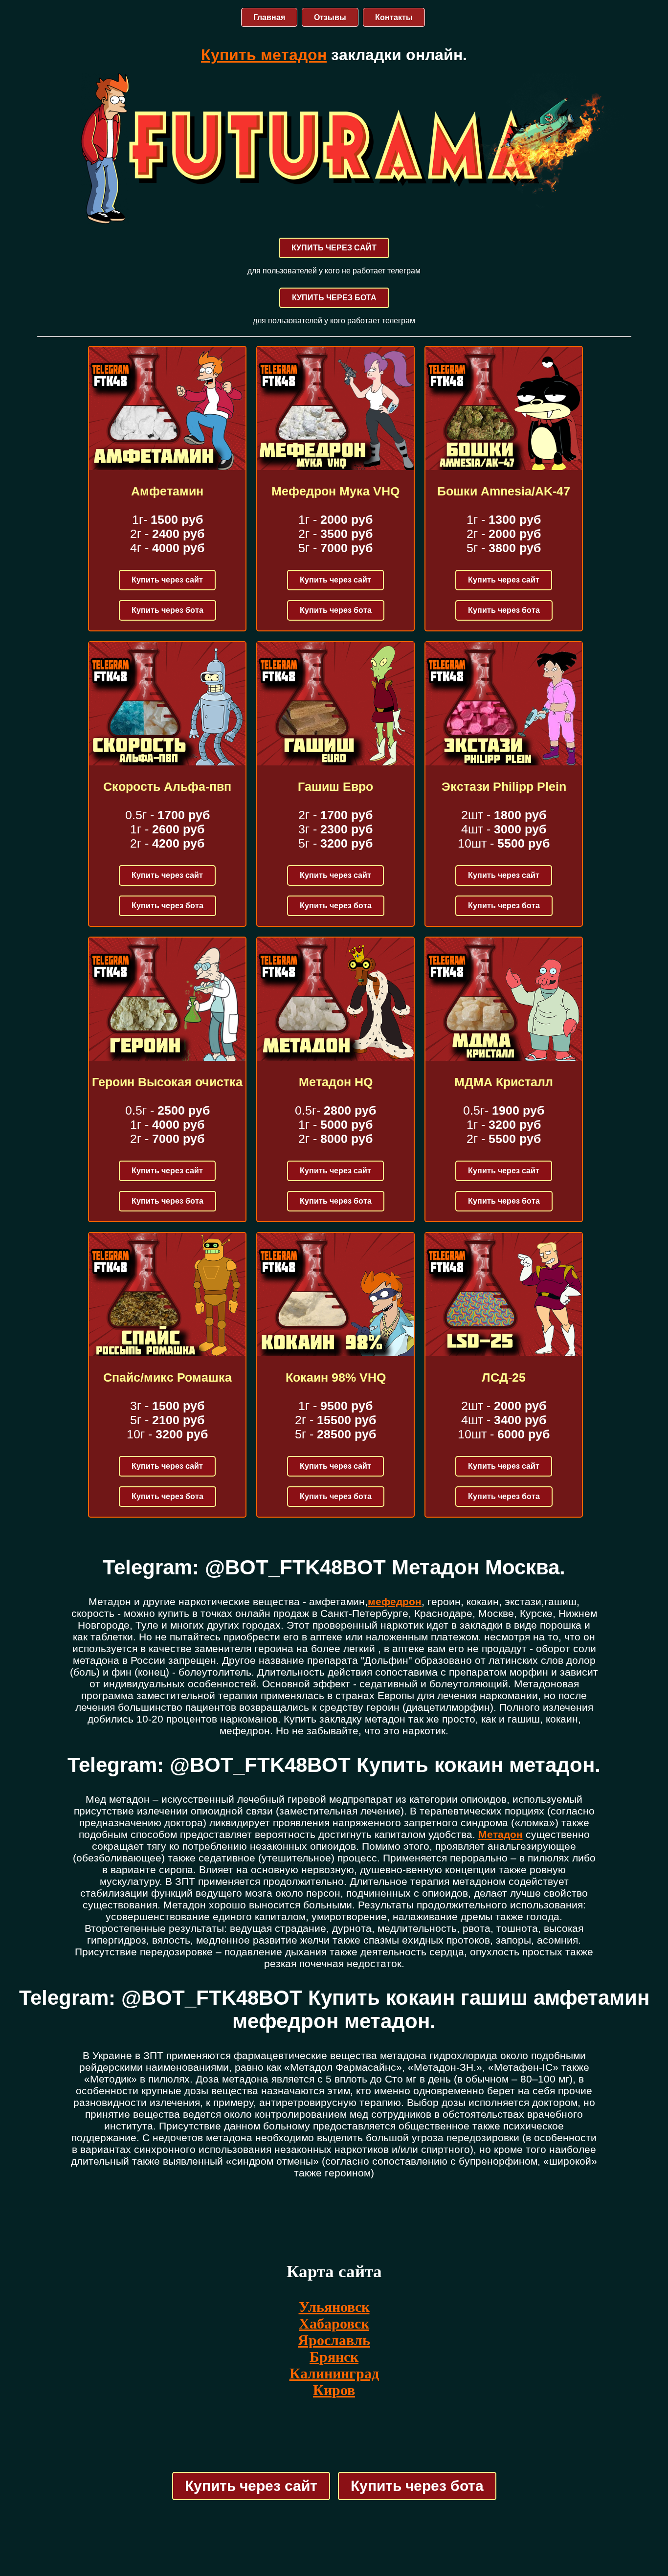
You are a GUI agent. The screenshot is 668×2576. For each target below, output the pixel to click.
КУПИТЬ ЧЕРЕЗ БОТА (334, 298)
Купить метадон (264, 55)
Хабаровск (334, 2323)
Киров (334, 2390)
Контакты (394, 17)
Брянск (334, 2357)
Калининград (334, 2373)
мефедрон (395, 1602)
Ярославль (334, 2340)
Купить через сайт (167, 580)
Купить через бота (167, 610)
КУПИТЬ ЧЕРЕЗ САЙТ (334, 248)
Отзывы (330, 17)
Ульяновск (334, 2307)
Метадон (501, 1834)
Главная (269, 17)
